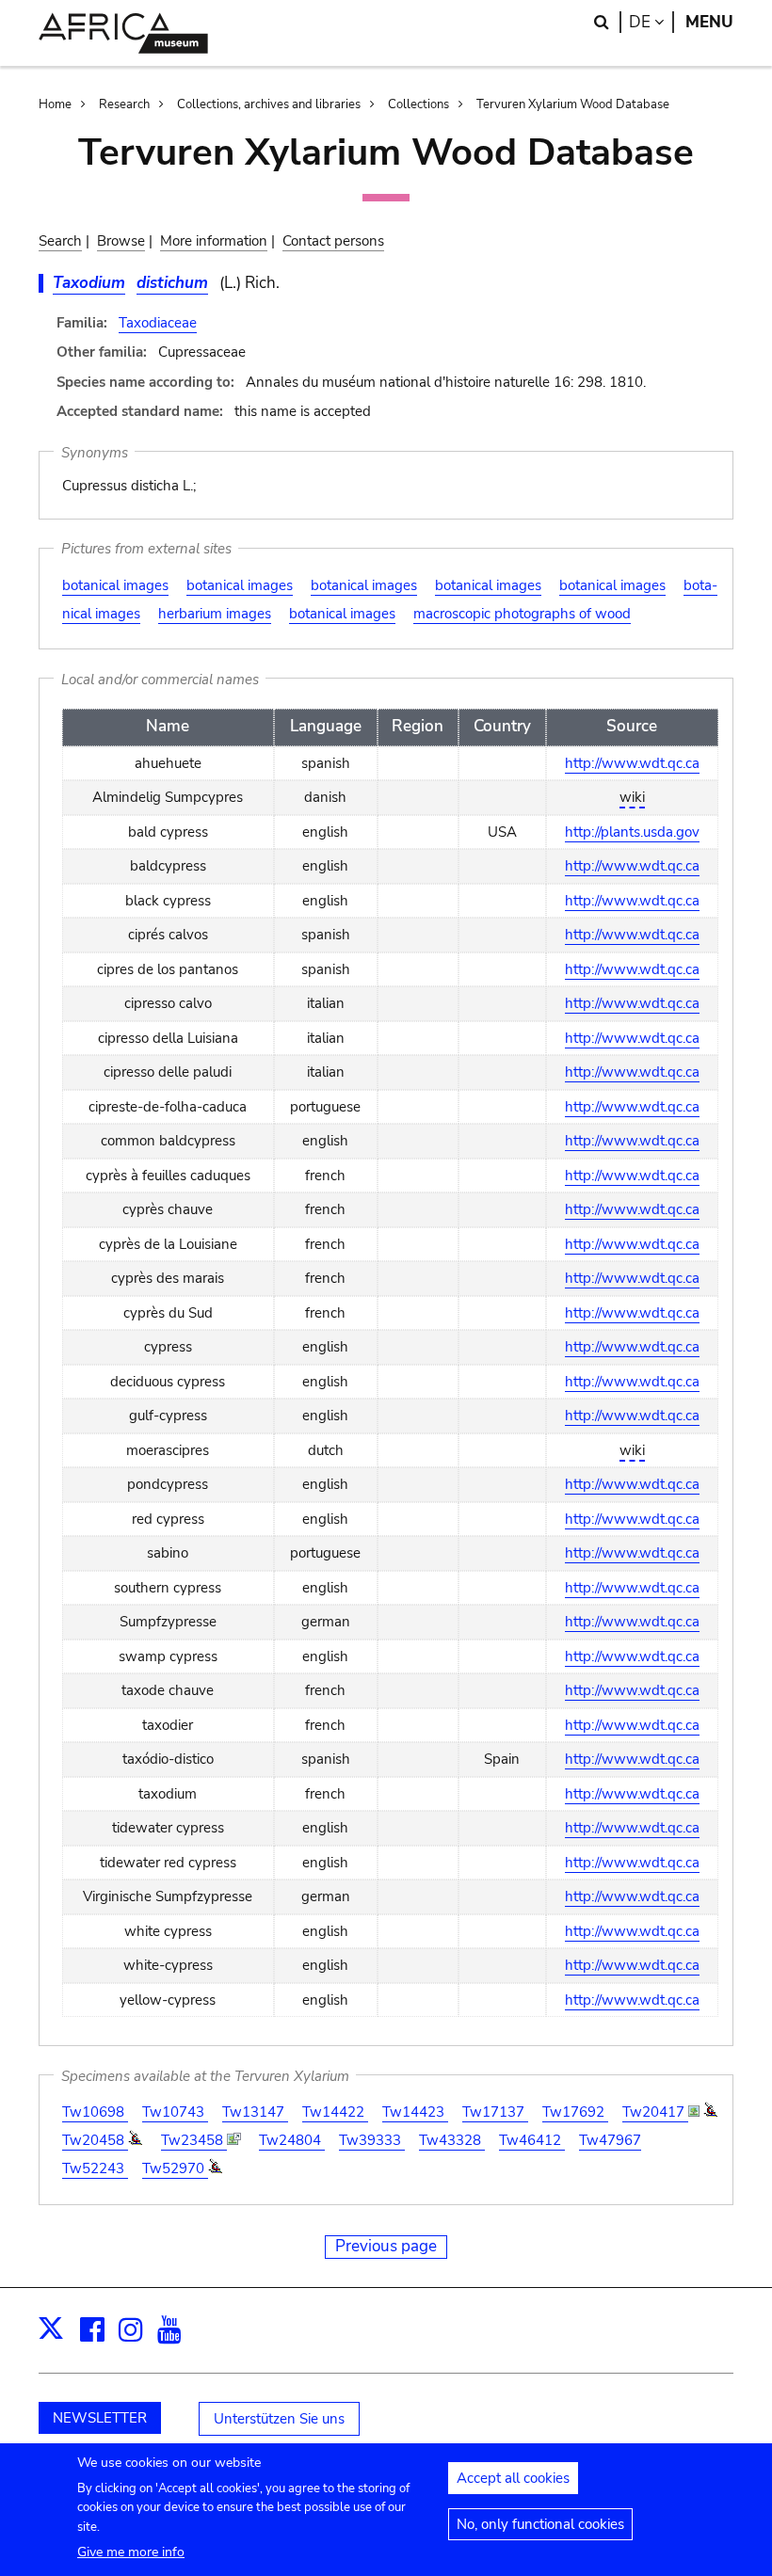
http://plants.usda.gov (632, 832)
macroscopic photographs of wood (522, 614)
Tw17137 (495, 2112)
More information (214, 241)
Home (55, 104)
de (651, 22)
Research (124, 104)
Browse (121, 241)
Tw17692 (575, 2112)
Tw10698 (95, 2112)
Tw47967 (610, 2140)
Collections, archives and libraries (269, 104)
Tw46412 (532, 2140)
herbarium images (215, 614)
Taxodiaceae (158, 323)
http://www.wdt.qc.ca (632, 763)
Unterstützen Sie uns (279, 2419)
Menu (709, 22)
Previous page (386, 2246)
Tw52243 (95, 2168)
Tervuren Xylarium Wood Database (573, 104)
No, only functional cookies (540, 2524)
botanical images (115, 585)
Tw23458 (194, 2140)
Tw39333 (372, 2140)
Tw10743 (175, 2112)
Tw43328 (452, 2140)
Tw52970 (175, 2168)
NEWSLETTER (100, 2418)
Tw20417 (655, 2112)
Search (60, 241)
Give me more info (131, 2552)
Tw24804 (292, 2140)
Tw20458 (95, 2140)
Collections (418, 104)
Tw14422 (335, 2112)
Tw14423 (415, 2112)
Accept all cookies (513, 2478)
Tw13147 (255, 2112)
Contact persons (333, 241)
